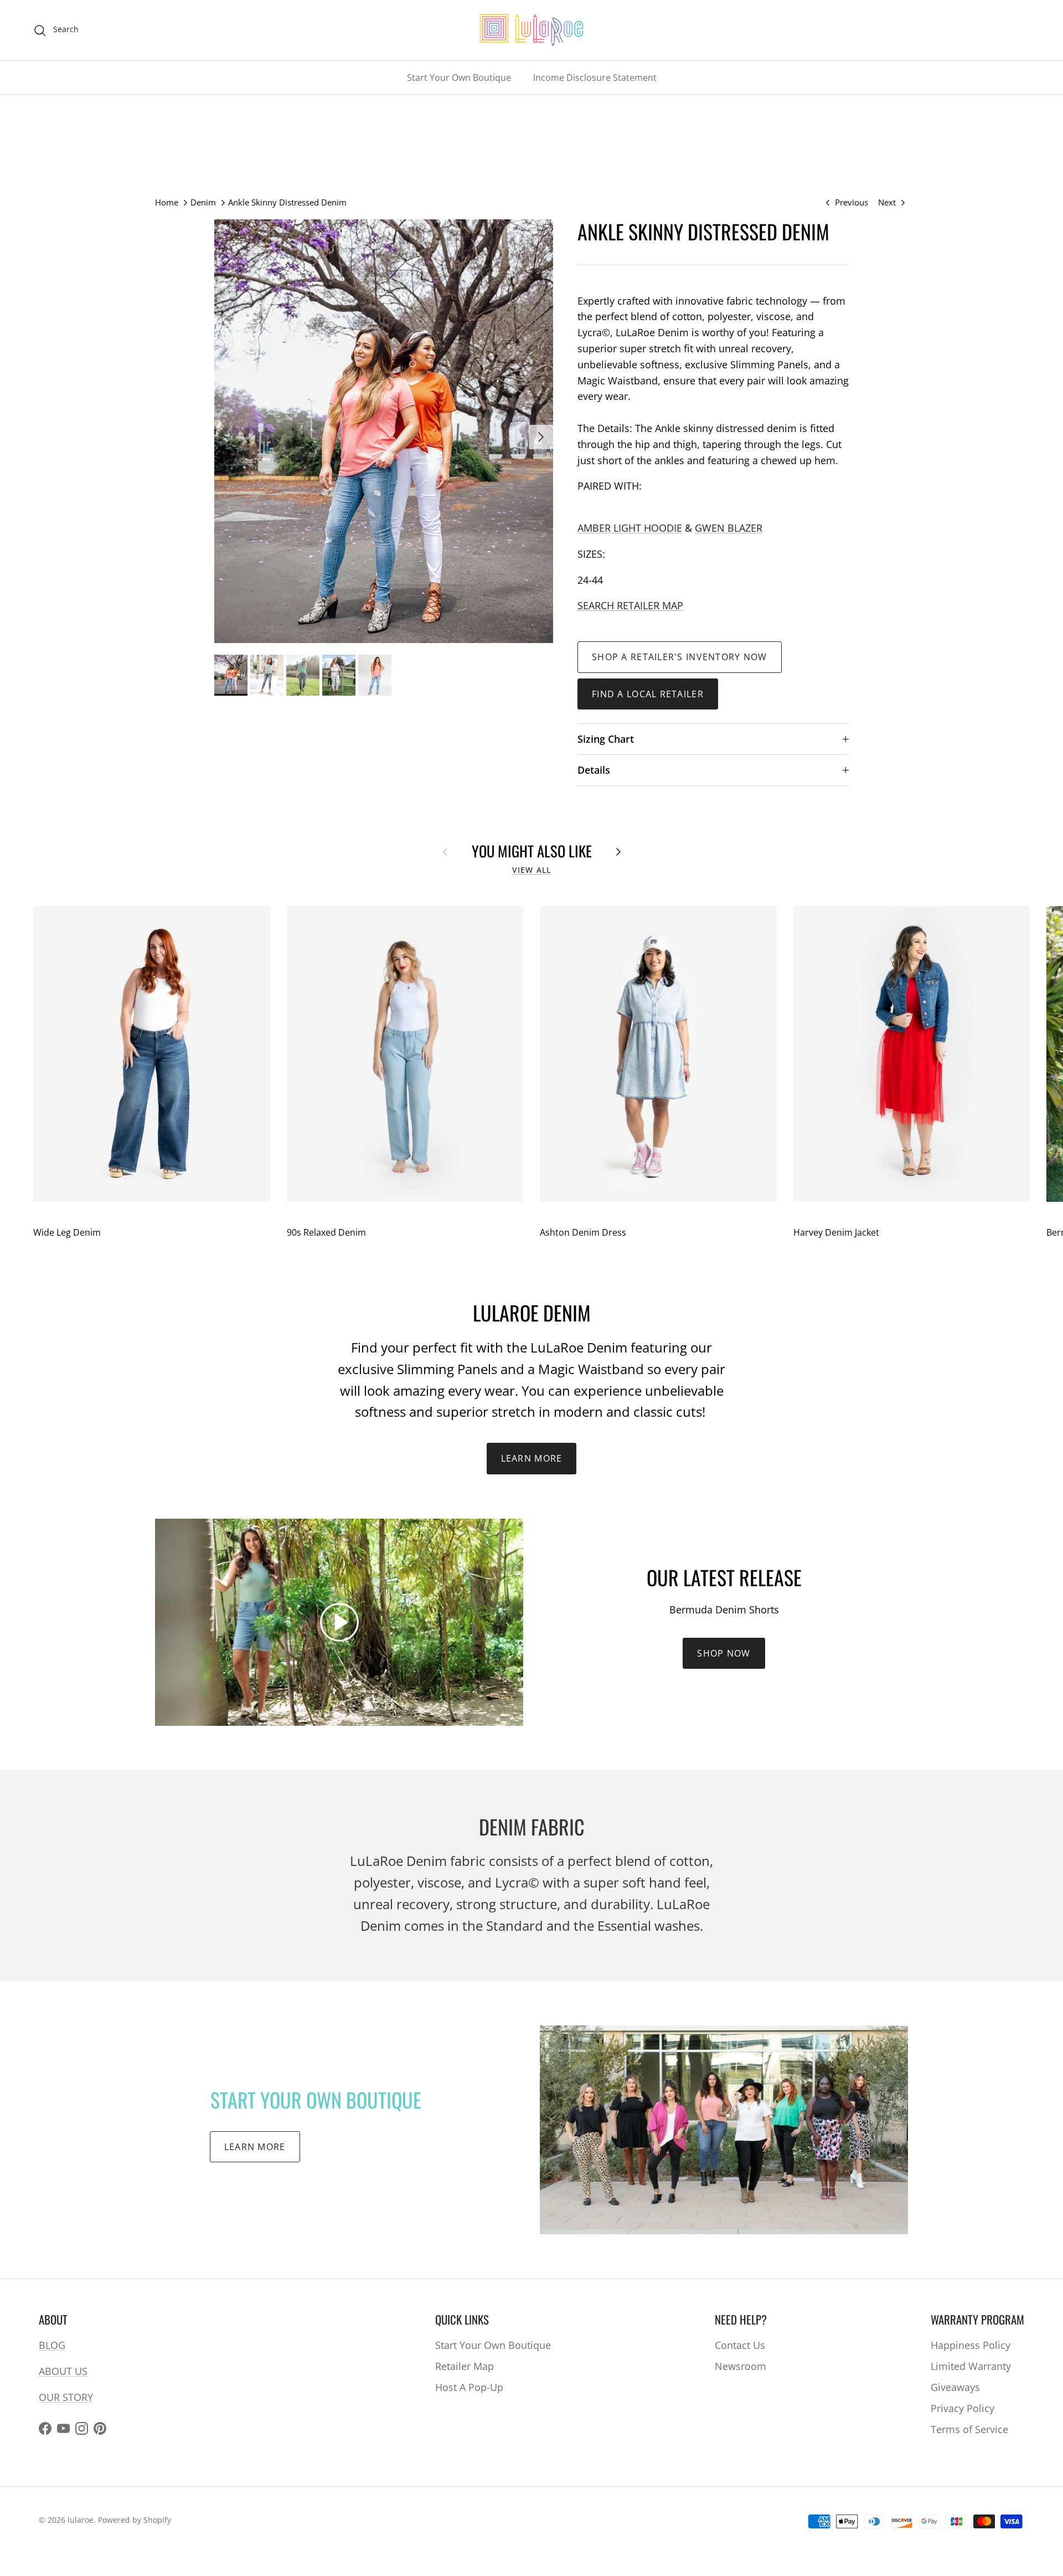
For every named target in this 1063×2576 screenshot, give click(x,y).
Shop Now (724, 1653)
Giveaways (955, 2387)
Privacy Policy (963, 2408)
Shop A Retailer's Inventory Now (680, 657)
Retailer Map (465, 2366)
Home (167, 202)
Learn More (532, 1458)
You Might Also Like (532, 851)
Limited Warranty (971, 2366)
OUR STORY (66, 2397)
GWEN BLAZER (729, 528)
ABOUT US (63, 2371)
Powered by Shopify (135, 2520)
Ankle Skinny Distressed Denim (287, 202)
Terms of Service (969, 2429)
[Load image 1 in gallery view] (384, 431)
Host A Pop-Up (469, 2387)
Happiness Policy (971, 2345)
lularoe (81, 2520)
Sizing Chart (606, 739)
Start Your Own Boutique (459, 78)
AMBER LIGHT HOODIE (630, 528)
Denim (203, 202)
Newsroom (741, 2366)
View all (531, 870)
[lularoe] (531, 30)
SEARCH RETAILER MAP (630, 605)
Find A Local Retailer (648, 694)
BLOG (52, 2345)
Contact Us (740, 2345)
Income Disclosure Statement (595, 78)
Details (594, 770)
